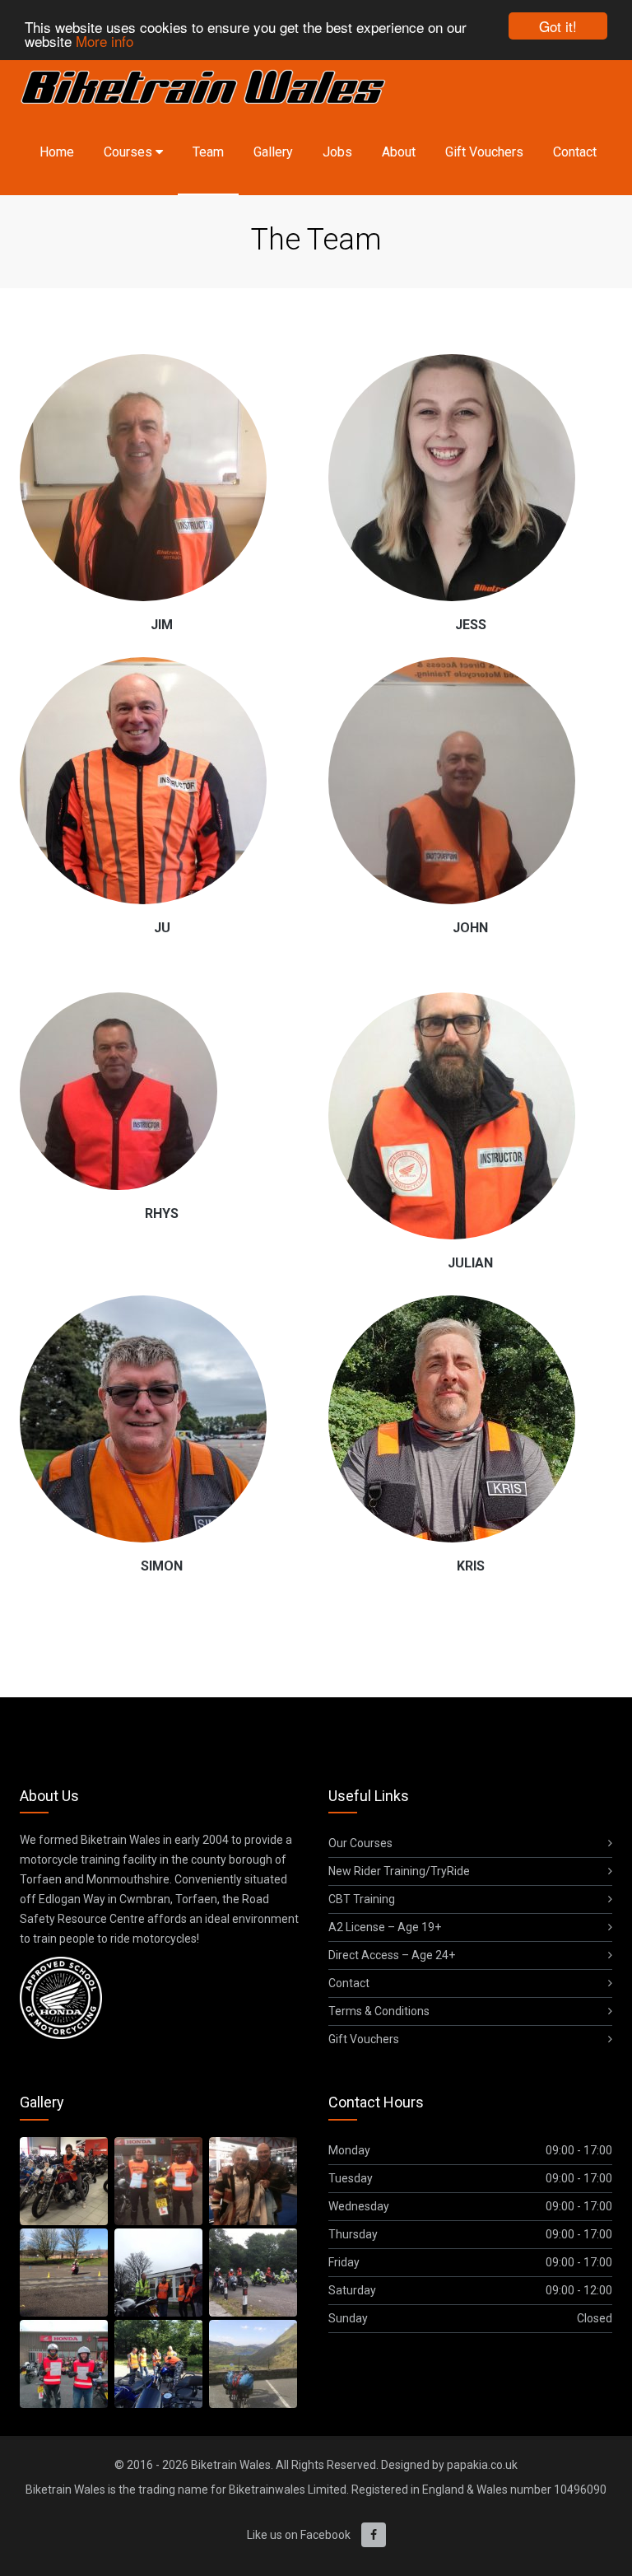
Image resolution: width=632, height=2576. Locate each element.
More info (105, 41)
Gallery (273, 152)
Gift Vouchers (484, 152)
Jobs (337, 152)
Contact (575, 152)
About (399, 152)
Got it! (558, 26)
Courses (130, 152)
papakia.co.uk (482, 2465)
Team (208, 152)
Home (57, 152)
